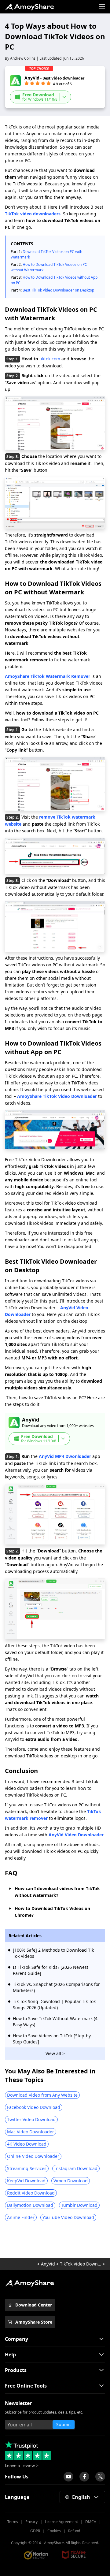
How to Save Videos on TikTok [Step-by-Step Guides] (53, 2039)
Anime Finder (21, 2217)
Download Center (34, 2305)
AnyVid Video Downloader (76, 1835)
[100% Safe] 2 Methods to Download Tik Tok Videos (53, 1953)
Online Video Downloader (33, 2156)
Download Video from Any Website (42, 2095)
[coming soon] (68, 2477)
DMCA (91, 2522)
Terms (13, 2522)
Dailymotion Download (30, 2205)
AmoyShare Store (34, 2322)
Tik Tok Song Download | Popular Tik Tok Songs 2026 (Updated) (54, 2004)
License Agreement (61, 2522)
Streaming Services (27, 2168)
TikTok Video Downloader (81, 2264)
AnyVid (48, 2264)
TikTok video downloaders (33, 214)
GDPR (35, 2531)
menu (102, 7)
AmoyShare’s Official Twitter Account (100, 2477)
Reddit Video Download (31, 2193)
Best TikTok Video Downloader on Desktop (58, 290)
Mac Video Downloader (31, 2132)
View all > (55, 2053)
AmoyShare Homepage (29, 7)
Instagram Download (76, 2168)
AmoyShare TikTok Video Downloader (57, 1096)
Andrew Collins (23, 58)
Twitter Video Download (31, 2119)
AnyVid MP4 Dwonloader (65, 1456)
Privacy (31, 2522)
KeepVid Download (26, 2181)
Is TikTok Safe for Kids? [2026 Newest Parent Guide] (51, 1970)
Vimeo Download (71, 2181)
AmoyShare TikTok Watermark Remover (48, 676)
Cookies (54, 2531)
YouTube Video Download (68, 2217)
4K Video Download (27, 2144)
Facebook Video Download (34, 2107)
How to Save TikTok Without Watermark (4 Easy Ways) (55, 2022)
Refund (74, 2531)
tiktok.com (50, 359)
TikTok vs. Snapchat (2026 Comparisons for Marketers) (56, 1987)
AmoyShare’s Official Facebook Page (84, 2477)
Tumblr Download (79, 2205)
